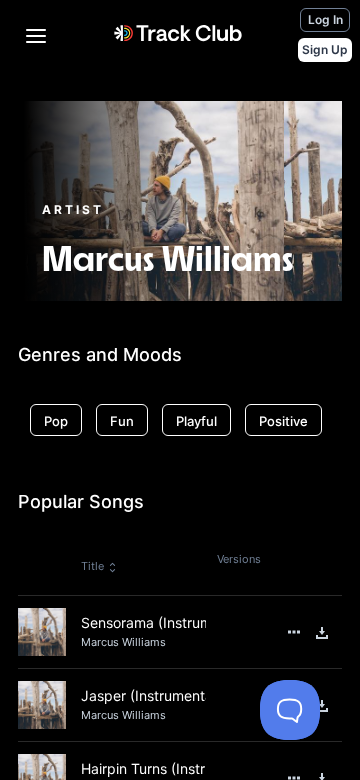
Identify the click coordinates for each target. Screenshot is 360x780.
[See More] (294, 632)
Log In (325, 19)
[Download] (322, 633)
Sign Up (325, 49)
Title (92, 566)
